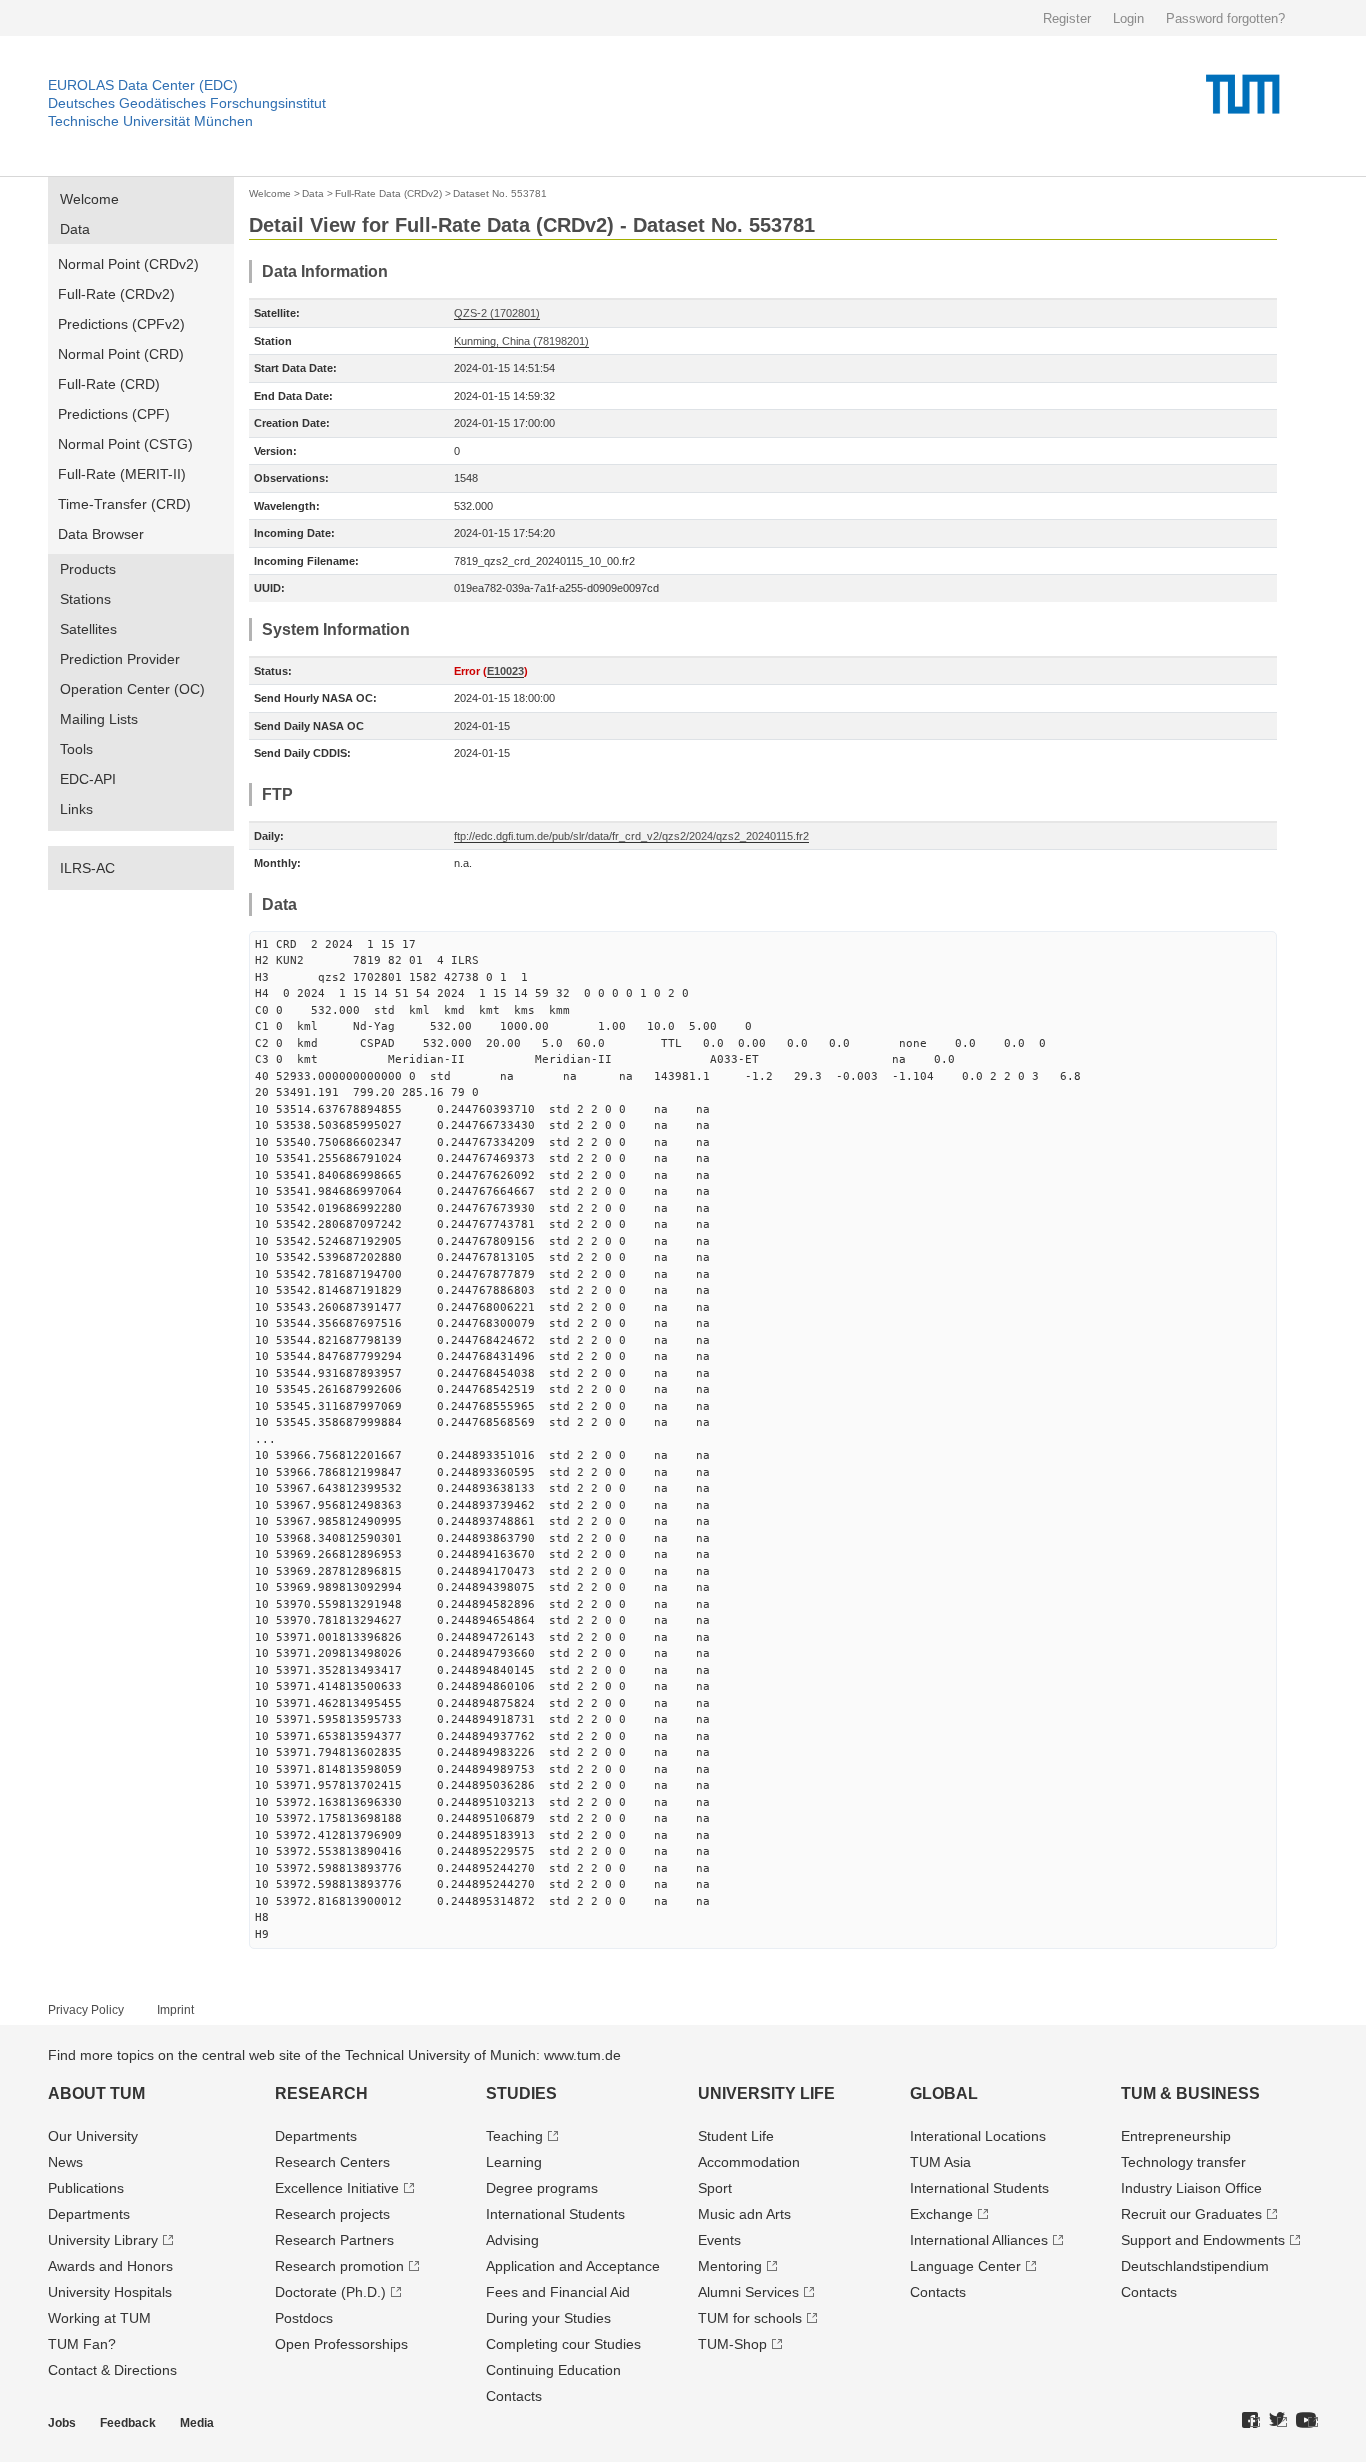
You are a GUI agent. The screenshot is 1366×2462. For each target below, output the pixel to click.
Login (1128, 18)
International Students (555, 2214)
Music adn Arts (744, 2214)
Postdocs (304, 2318)
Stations (85, 599)
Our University (93, 2136)
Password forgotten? (1225, 18)
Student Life (736, 2136)
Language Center (965, 2266)
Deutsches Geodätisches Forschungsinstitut (187, 103)
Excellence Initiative (337, 2188)
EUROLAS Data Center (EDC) (143, 85)
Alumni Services (748, 2292)
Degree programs (542, 2188)
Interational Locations (978, 2136)
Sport (715, 2188)
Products (88, 569)
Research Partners (334, 2240)
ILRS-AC (87, 868)
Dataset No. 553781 (500, 193)
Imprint (175, 2010)
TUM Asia (940, 2162)
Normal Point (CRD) (121, 354)
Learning (514, 2162)
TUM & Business (1190, 2093)
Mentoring (730, 2266)
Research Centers (332, 2162)
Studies (521, 2093)
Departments (89, 2214)
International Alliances (979, 2240)
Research (321, 2093)
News (65, 2162)
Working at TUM (99, 2318)
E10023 (505, 671)
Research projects (332, 2214)
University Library (103, 2240)
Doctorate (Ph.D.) (330, 2292)
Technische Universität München (150, 121)
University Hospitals (110, 2292)
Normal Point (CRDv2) (128, 264)
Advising (512, 2240)
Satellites (88, 629)
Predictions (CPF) (114, 414)
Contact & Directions (112, 2370)
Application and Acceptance (573, 2266)
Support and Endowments (1203, 2240)
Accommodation (749, 2162)
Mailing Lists (99, 719)
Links (76, 809)
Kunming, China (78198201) (521, 341)
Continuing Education (553, 2370)
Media (197, 2423)
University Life (766, 2093)
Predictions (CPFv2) (121, 324)
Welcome (89, 199)
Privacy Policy (86, 2010)
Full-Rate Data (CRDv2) (388, 193)
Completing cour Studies (563, 2344)
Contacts (514, 2396)
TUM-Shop (732, 2344)
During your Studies (548, 2318)
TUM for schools (750, 2318)
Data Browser (101, 534)
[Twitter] (1278, 2421)
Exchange (941, 2214)
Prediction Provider (120, 659)
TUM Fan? (82, 2344)
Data (75, 229)
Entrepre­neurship (1176, 2136)
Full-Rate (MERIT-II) (122, 474)
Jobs (62, 2423)
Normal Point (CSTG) (125, 444)
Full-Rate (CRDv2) (116, 294)
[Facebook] (1251, 2421)
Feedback (128, 2423)
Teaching (514, 2136)
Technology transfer (1183, 2162)
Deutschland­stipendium (1195, 2266)
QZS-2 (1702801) (497, 313)
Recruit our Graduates (1191, 2214)
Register (1067, 18)
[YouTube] (1307, 2421)
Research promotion (339, 2266)
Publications (86, 2188)
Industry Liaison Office (1191, 2188)
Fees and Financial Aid (558, 2292)
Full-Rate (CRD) (109, 384)
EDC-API (88, 779)
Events (719, 2240)
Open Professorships (341, 2344)
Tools (76, 749)
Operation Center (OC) (132, 689)
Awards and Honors (110, 2266)
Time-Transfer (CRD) (124, 504)
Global (944, 2093)
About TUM (96, 2093)
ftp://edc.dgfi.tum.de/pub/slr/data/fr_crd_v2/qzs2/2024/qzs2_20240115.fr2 (631, 836)
